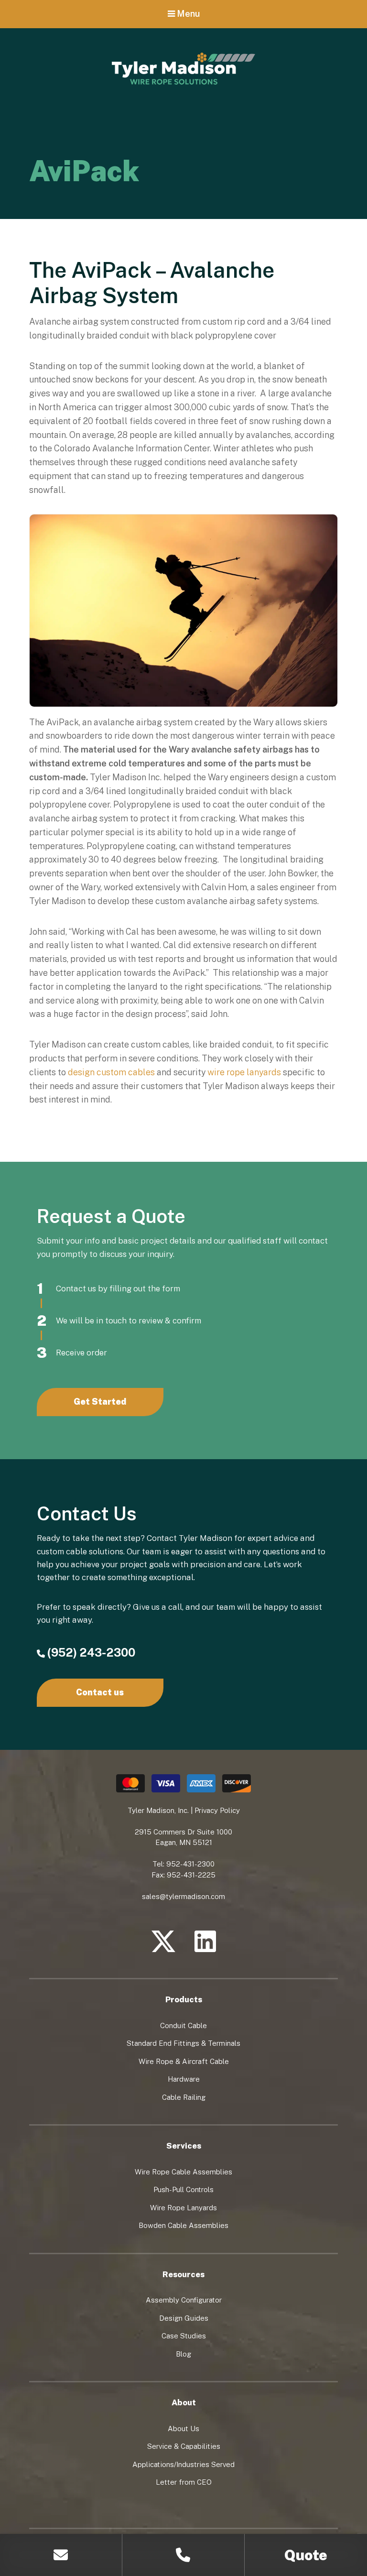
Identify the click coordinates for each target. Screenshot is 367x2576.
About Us (183, 2429)
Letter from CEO (184, 2482)
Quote (306, 2555)
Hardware (184, 2079)
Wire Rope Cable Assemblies (183, 2172)
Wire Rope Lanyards (183, 2208)
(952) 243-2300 (91, 1652)
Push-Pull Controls (183, 2189)
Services (184, 2146)
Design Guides (184, 2318)
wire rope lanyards (244, 1072)
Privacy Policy (217, 1810)
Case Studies (184, 2336)
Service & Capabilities (184, 2446)
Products (184, 1999)
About (184, 2402)
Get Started (100, 1402)
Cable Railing (184, 2097)
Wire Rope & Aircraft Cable (184, 2061)
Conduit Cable (183, 2025)
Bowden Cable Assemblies (183, 2225)
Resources (183, 2274)
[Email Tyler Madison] (61, 2555)
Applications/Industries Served (183, 2464)
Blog (183, 2354)
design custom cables (111, 1072)
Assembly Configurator (184, 2300)
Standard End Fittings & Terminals (183, 2043)
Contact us (100, 1692)
